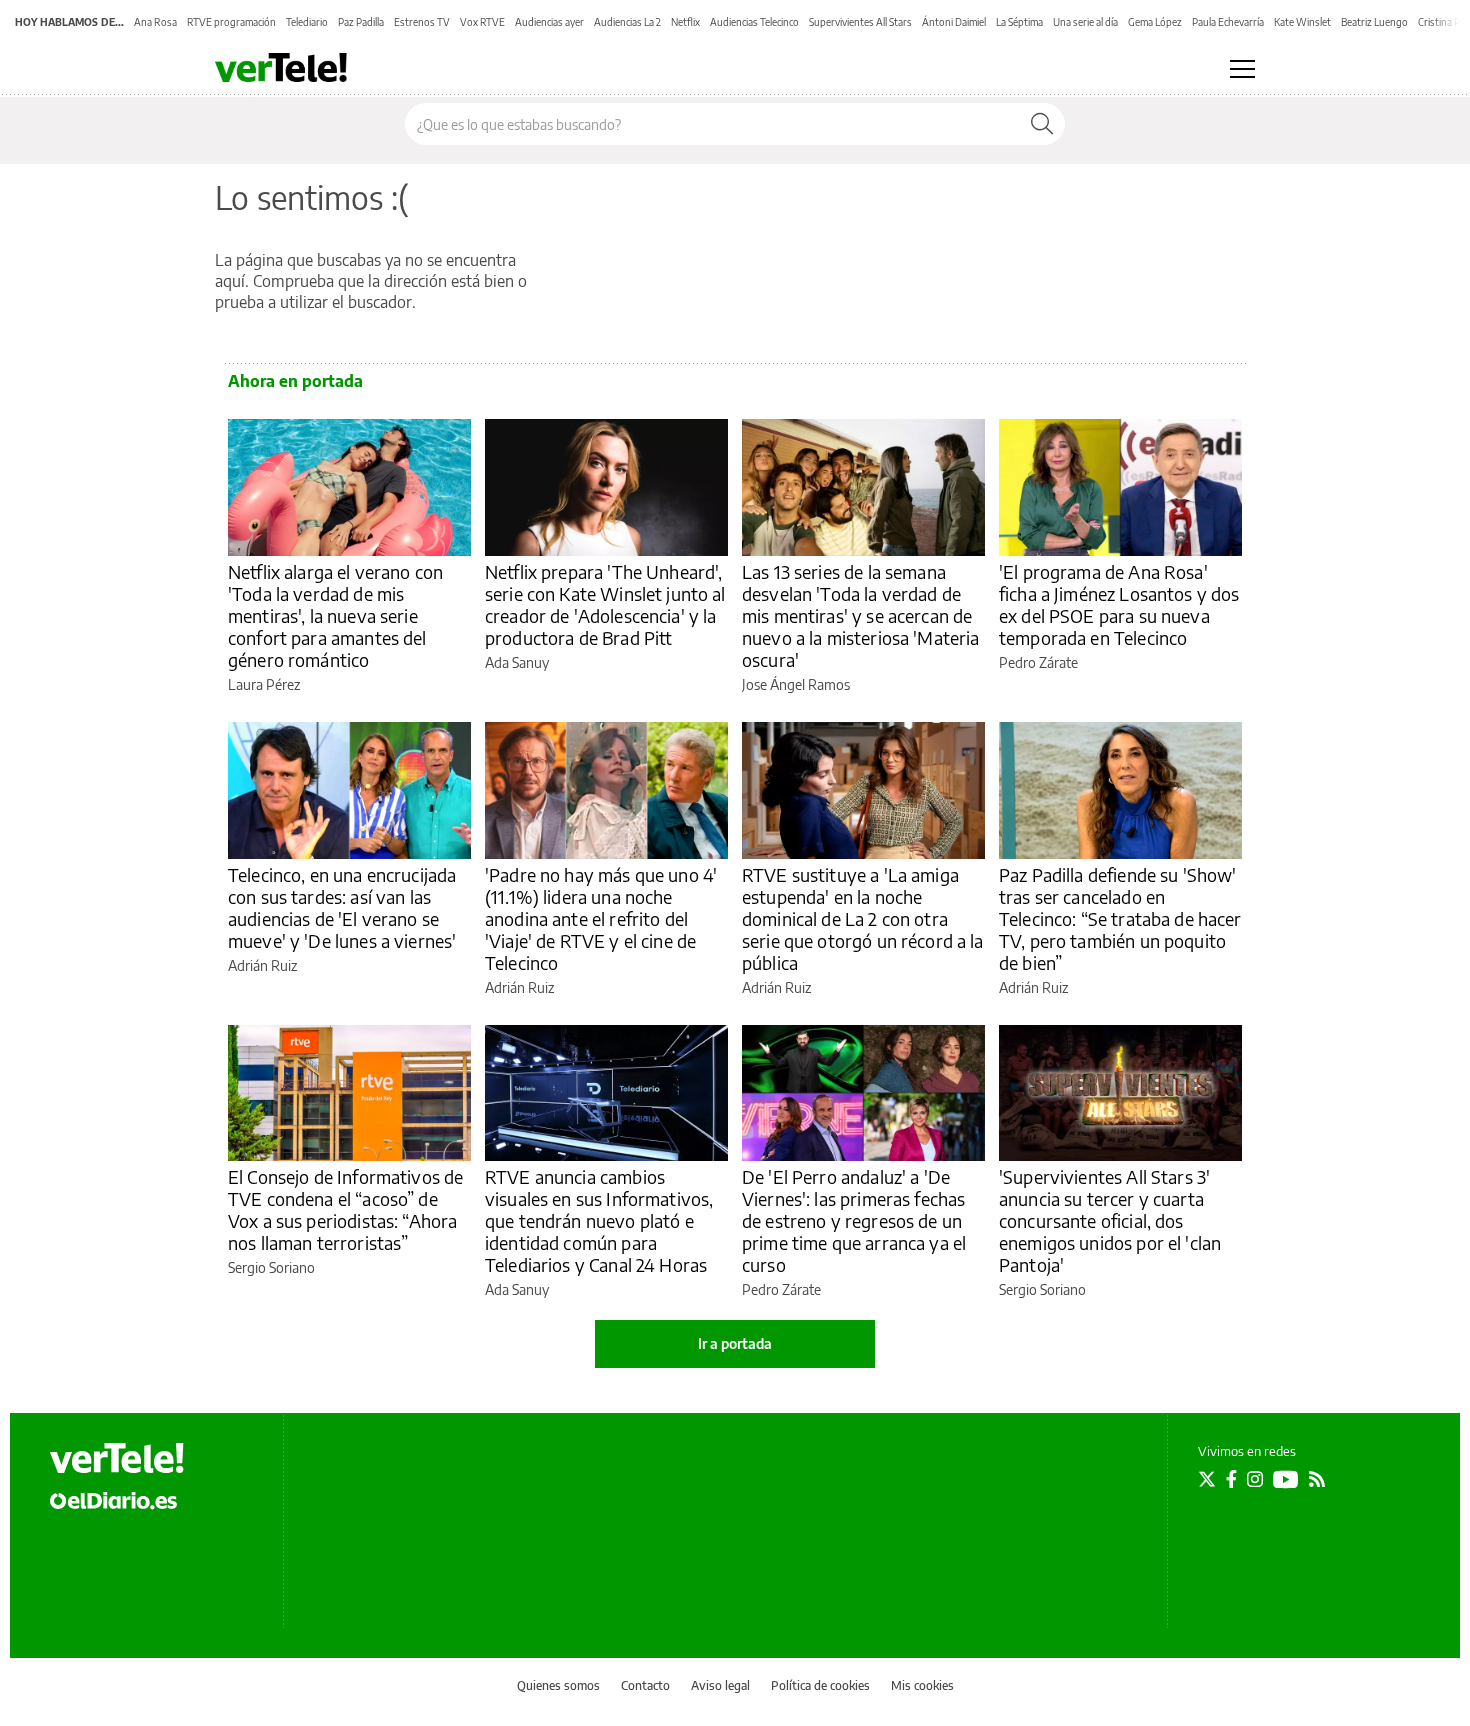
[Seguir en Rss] (1317, 1479)
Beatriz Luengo (1374, 22)
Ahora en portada (295, 381)
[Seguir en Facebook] (1231, 1479)
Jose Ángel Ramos (796, 684)
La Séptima (1019, 22)
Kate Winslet (1302, 22)
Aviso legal (720, 1685)
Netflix (685, 22)
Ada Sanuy (517, 662)
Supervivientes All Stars (860, 22)
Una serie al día (1085, 22)
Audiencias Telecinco (754, 22)
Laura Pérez (264, 684)
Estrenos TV (422, 22)
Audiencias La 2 (627, 22)
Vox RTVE (482, 22)
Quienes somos (558, 1685)
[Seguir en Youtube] (1286, 1479)
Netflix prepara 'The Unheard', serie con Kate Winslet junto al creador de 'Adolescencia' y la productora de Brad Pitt (605, 604)
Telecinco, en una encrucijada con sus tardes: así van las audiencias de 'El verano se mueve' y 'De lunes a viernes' (342, 907)
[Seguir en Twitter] (1207, 1479)
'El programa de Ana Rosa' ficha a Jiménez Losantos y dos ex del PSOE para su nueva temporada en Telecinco (1119, 604)
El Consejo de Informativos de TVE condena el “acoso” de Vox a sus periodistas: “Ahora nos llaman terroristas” (345, 1209)
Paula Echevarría (1228, 22)
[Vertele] (117, 1458)
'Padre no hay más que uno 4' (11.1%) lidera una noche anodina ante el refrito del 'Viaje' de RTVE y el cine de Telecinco (601, 918)
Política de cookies (820, 1685)
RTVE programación (231, 22)
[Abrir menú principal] (1242, 69)
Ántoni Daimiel (954, 22)
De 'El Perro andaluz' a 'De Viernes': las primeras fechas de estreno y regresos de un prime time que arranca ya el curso (854, 1220)
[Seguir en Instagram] (1255, 1479)
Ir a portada (735, 1343)
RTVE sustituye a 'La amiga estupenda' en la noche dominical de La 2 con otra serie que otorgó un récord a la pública (863, 918)
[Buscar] (1042, 124)
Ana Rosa (155, 22)
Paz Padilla (361, 22)
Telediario (307, 22)
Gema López (1155, 22)
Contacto (645, 1685)
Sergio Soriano (271, 1267)
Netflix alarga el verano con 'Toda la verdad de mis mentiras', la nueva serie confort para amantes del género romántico (335, 615)
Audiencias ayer (549, 22)
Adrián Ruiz (262, 965)
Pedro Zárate (1038, 662)
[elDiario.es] (113, 1500)
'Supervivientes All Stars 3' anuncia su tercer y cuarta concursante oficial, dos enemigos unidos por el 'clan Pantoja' (1110, 1220)
